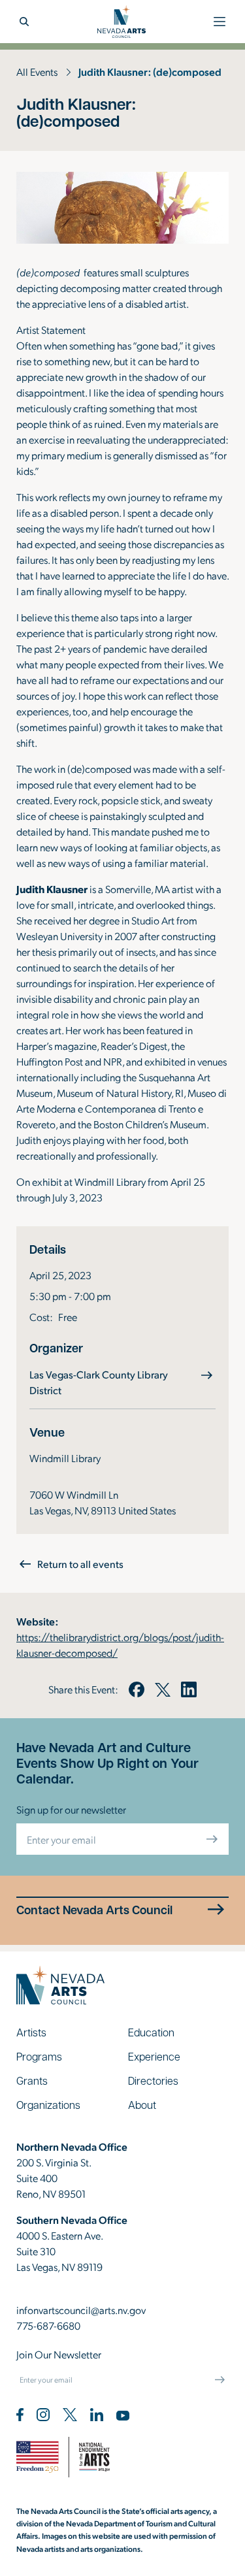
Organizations (48, 2105)
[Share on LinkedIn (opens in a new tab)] (189, 1689)
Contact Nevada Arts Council (94, 1910)
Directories (153, 2080)
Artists (31, 2032)
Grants (32, 2080)
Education (151, 2032)
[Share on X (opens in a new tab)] (163, 1689)
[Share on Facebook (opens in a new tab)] (137, 1689)
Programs (39, 2056)
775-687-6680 (48, 2325)
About (142, 2105)
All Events (37, 72)
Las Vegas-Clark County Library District (99, 1382)
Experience (154, 2056)
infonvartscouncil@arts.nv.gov (81, 2310)
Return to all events (80, 1564)
